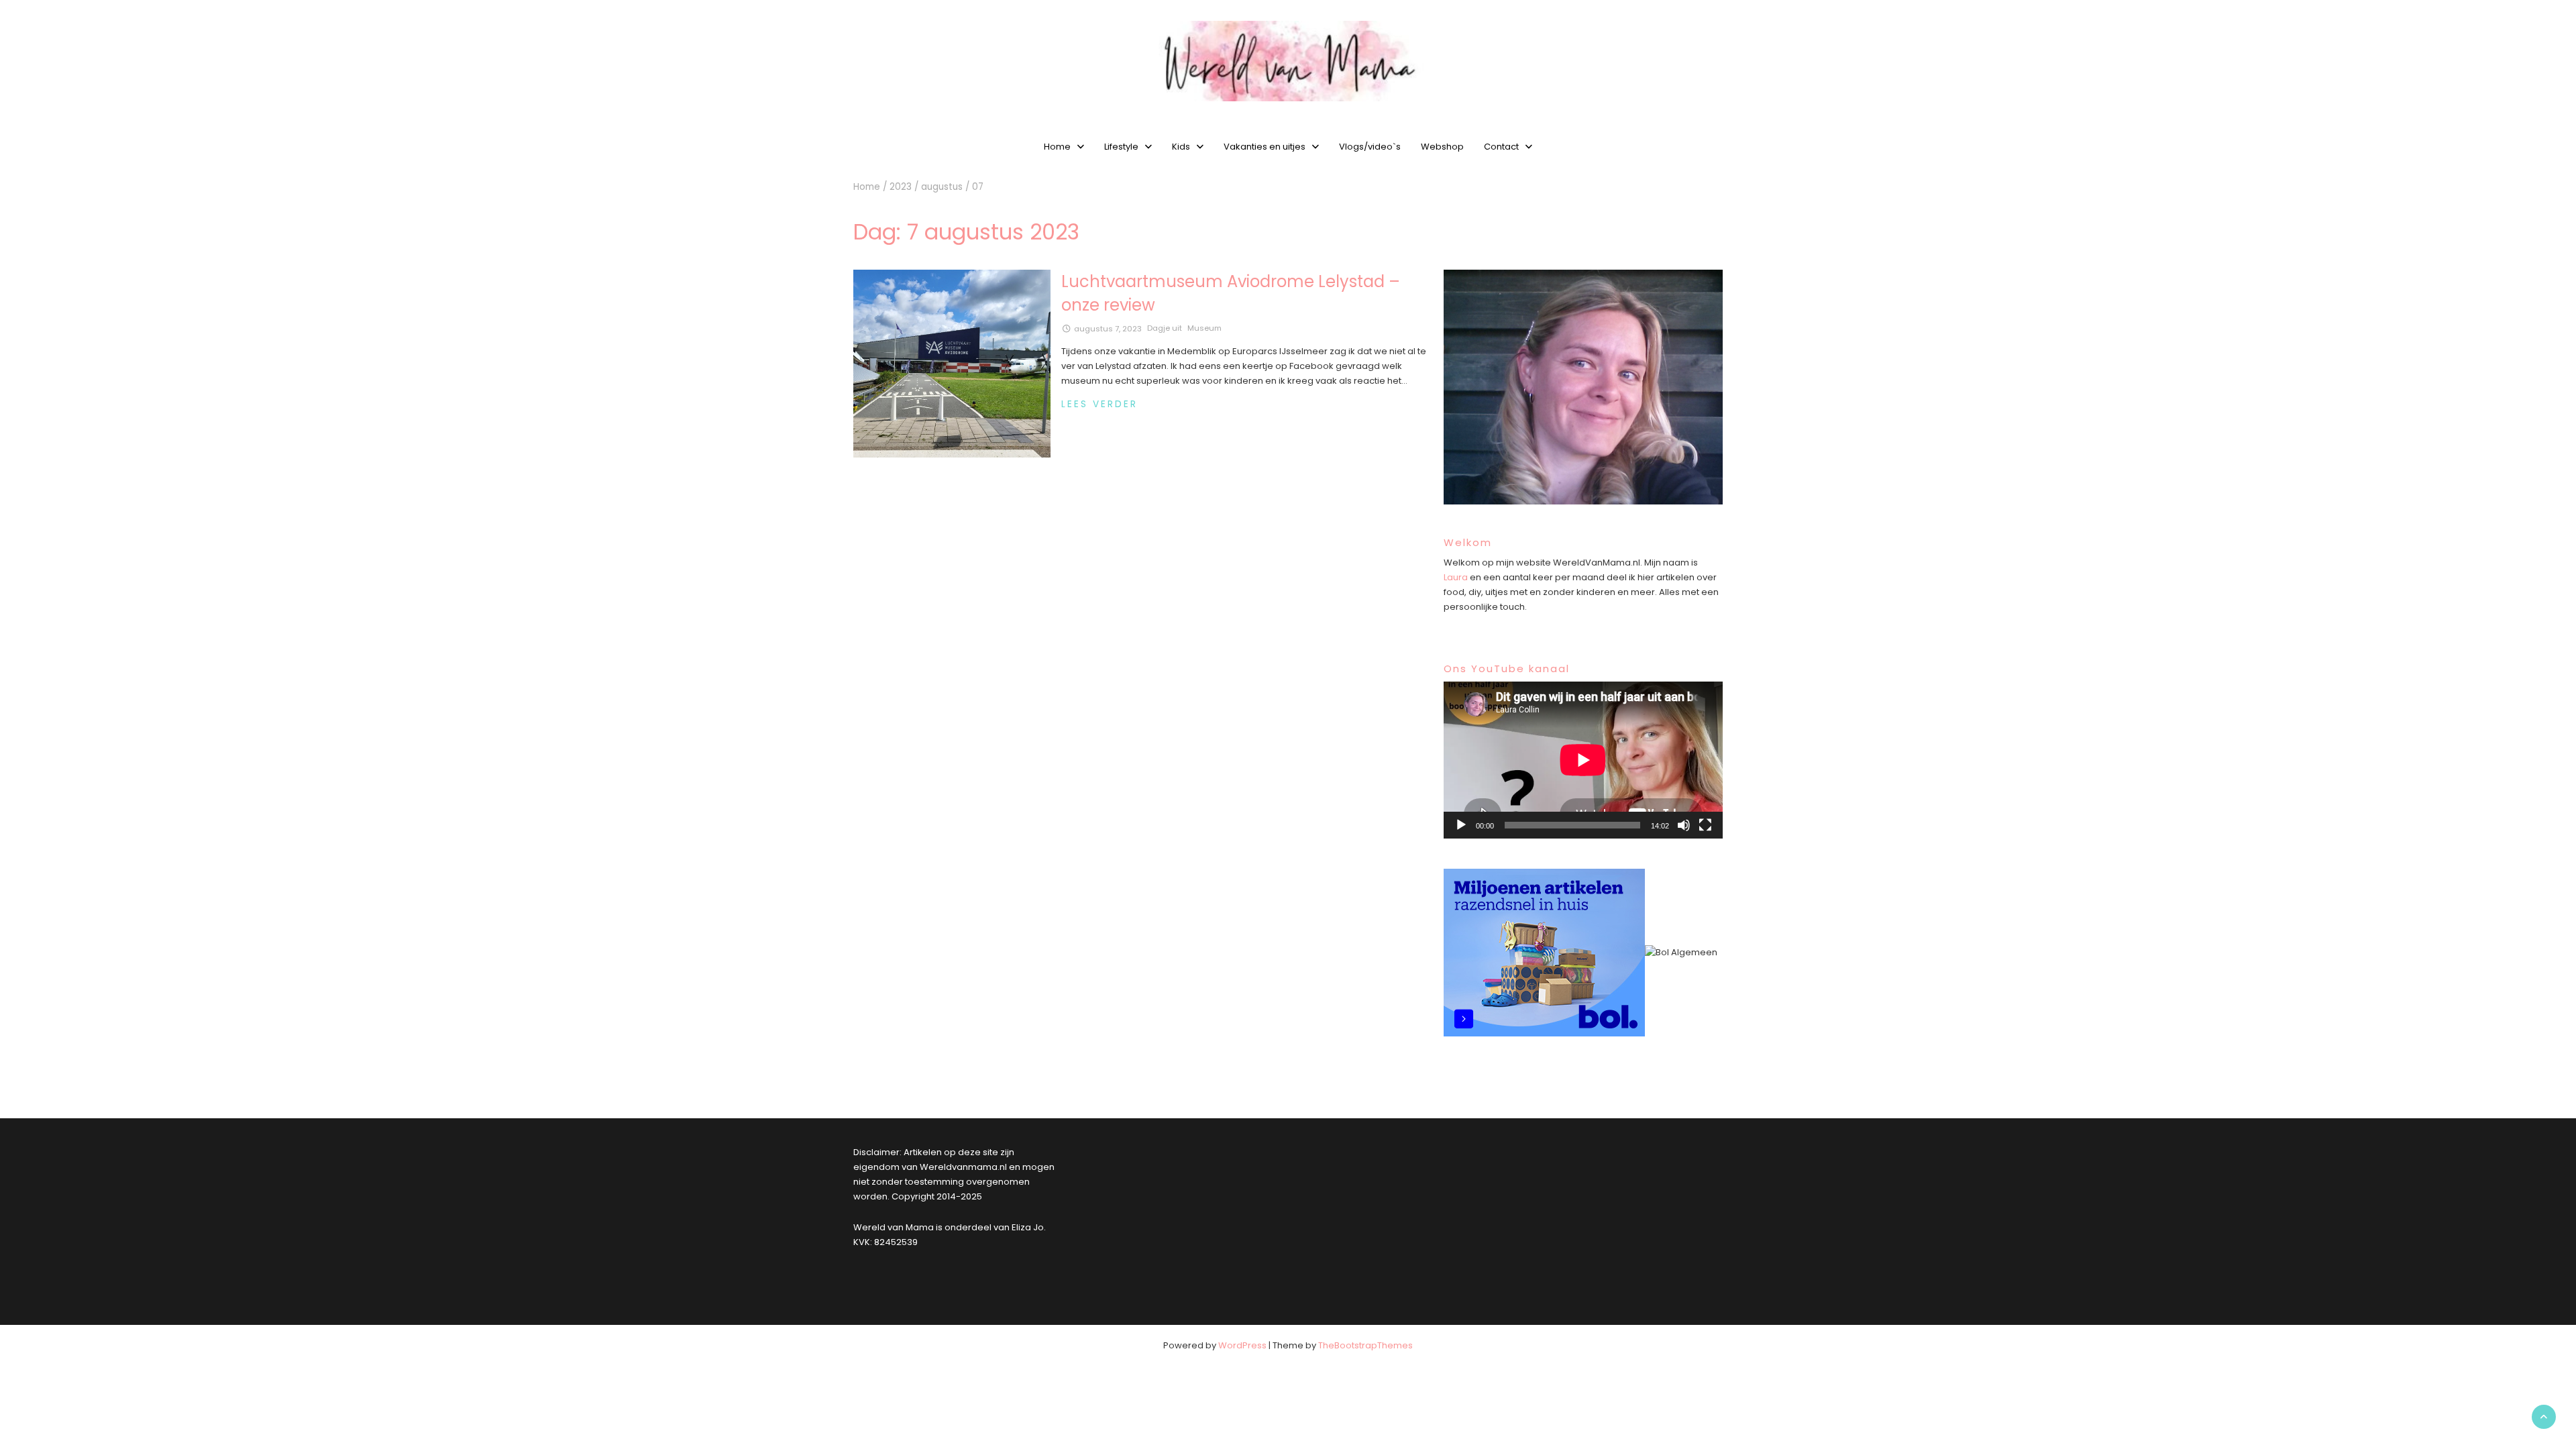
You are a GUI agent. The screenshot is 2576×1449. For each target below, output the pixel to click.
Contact (1501, 147)
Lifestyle (1121, 147)
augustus (942, 187)
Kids (1181, 147)
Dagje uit (1165, 328)
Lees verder (1099, 404)
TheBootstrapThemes (1365, 1345)
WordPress (1242, 1345)
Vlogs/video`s (1370, 147)
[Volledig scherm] (1705, 825)
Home (1057, 147)
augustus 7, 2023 (1108, 329)
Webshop (1442, 147)
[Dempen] (1684, 825)
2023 (901, 187)
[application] (1583, 760)
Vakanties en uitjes (1265, 147)
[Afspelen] (1461, 825)
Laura (1456, 577)
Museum (1204, 328)
